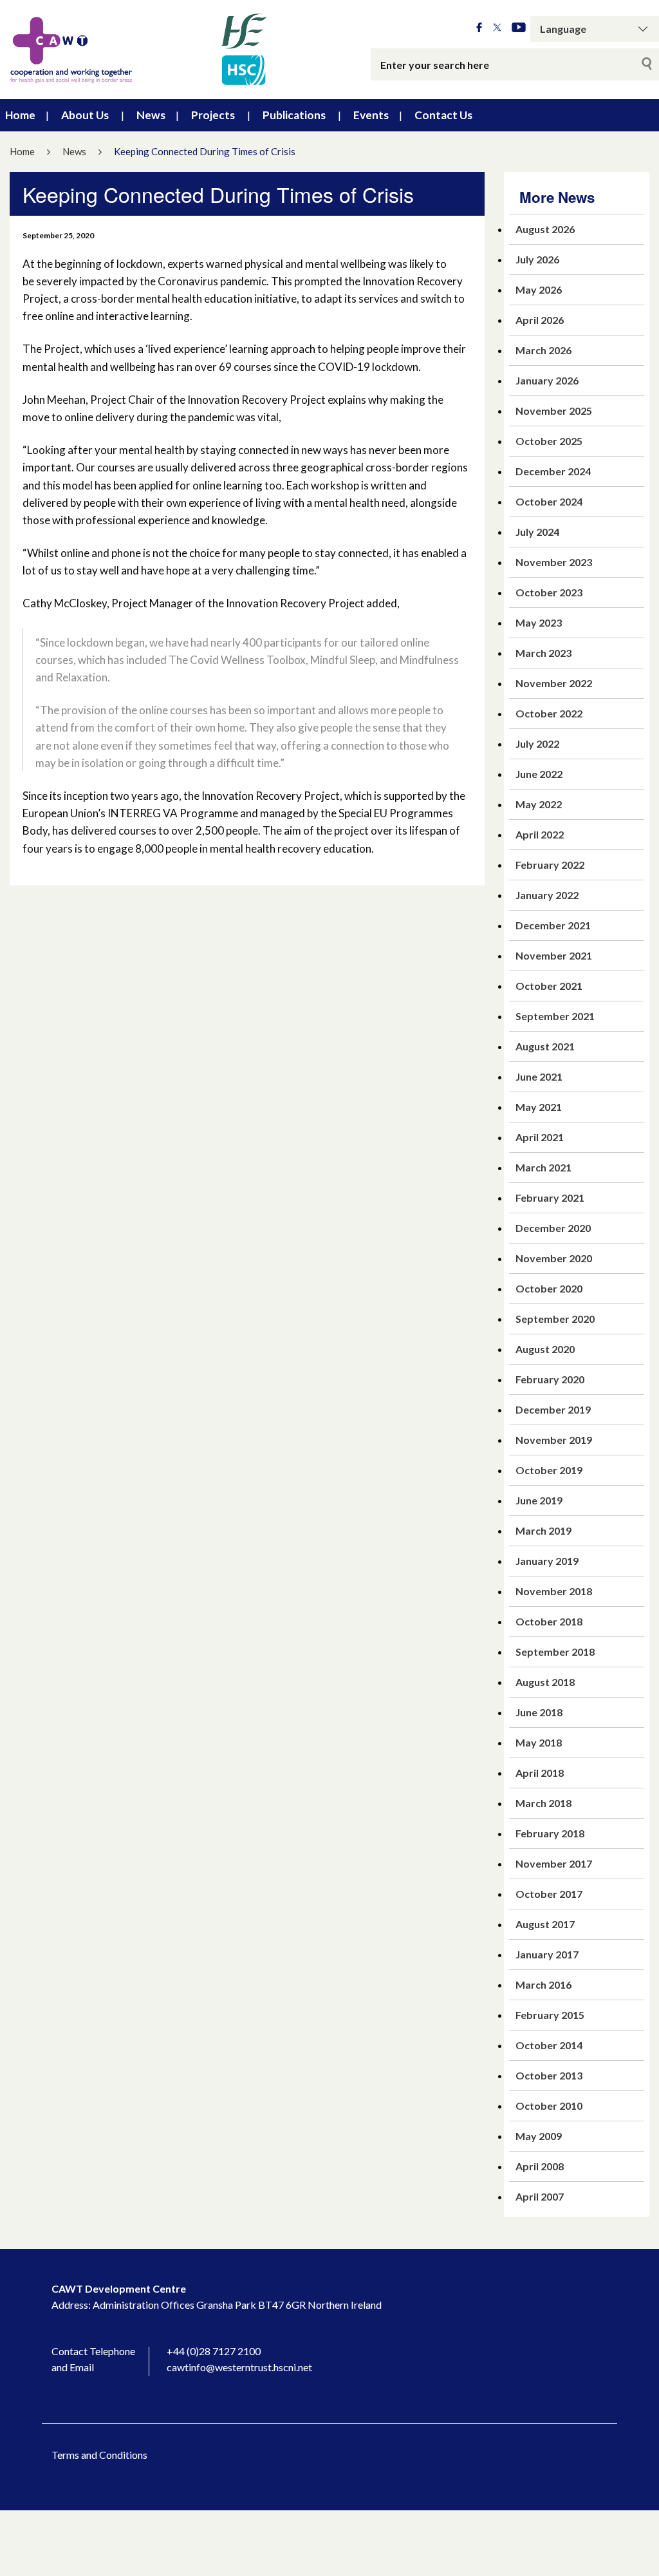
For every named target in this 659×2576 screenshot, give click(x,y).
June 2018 (539, 1712)
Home (20, 115)
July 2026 (537, 259)
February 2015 (550, 2015)
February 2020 (550, 1379)
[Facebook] (479, 28)
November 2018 (554, 1591)
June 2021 (539, 1076)
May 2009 (539, 2136)
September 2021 (555, 1016)
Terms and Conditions (99, 2455)
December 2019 (553, 1409)
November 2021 (554, 955)
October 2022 (549, 713)
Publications (294, 115)
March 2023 (543, 653)
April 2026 (540, 320)
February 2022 (550, 865)
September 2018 (555, 1652)
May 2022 (539, 804)
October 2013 (549, 2075)
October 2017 (549, 1894)
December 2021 (553, 925)
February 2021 (550, 1198)
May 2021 (539, 1107)
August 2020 (545, 1349)
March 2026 (543, 350)
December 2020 (553, 1228)
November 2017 (554, 1863)
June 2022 (539, 774)
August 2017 (545, 1924)
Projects (213, 115)
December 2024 (553, 471)
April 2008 (540, 2166)
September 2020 (555, 1319)
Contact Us (443, 115)
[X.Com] (497, 28)
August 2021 (545, 1046)
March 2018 (543, 1803)
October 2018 (549, 1621)
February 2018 (550, 1833)
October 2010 (549, 2106)
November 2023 (554, 562)
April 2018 (540, 1773)
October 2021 (549, 986)
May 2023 (539, 622)
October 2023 (549, 592)
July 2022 (537, 743)
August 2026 (545, 229)
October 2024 (549, 501)
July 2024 (537, 532)
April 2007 (540, 2196)
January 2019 (547, 1561)
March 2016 (543, 1984)
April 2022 (540, 834)
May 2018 (539, 1742)
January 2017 (547, 1954)
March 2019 (543, 1530)
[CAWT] (137, 50)
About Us (85, 115)
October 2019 (549, 1470)
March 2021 (543, 1167)
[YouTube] (519, 28)
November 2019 (554, 1440)
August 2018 (545, 1682)
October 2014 (549, 2045)
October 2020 (549, 1288)
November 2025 (554, 411)
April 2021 (540, 1137)
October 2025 (549, 441)
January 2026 (547, 380)
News (151, 115)
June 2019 (539, 1500)
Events (371, 115)
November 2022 (554, 683)
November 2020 (554, 1258)
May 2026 (539, 289)
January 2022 (547, 895)
